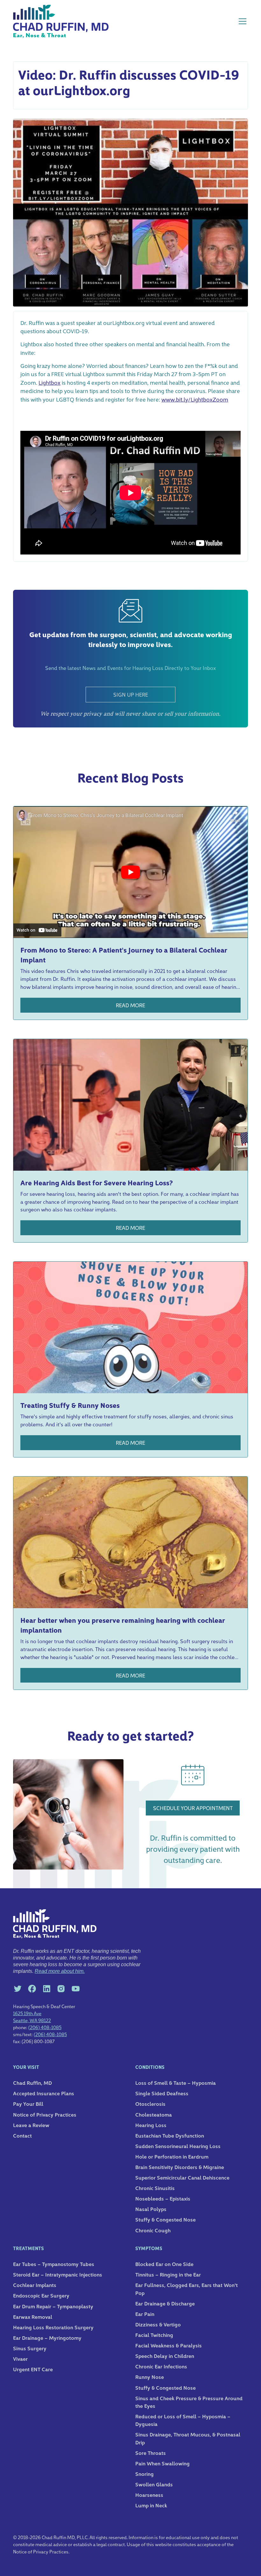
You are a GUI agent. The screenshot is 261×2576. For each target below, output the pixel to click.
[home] (61, 21)
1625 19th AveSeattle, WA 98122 (32, 2017)
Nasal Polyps (151, 2209)
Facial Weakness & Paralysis (169, 2345)
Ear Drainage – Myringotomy (47, 2338)
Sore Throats (151, 2453)
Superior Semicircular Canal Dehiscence (182, 2177)
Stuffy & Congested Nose (166, 2219)
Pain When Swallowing (162, 2463)
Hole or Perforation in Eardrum (172, 2156)
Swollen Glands (154, 2484)
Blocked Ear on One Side (164, 2264)
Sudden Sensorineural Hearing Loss (178, 2146)
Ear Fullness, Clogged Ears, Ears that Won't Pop (187, 2289)
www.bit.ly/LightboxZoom (195, 399)
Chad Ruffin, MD (32, 2083)
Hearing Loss (151, 2125)
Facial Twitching (154, 2335)
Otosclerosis (150, 2104)
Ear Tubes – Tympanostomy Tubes (54, 2264)
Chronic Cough (153, 2230)
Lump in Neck (151, 2505)
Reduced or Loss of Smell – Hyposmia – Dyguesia (183, 2420)
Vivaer (20, 2359)
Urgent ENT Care (33, 2369)
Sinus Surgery (30, 2348)
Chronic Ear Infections (161, 2366)
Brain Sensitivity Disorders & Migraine (180, 2167)
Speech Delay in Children (165, 2356)
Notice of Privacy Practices (45, 2114)
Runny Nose (150, 2377)
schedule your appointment (193, 1808)
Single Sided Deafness (162, 2093)
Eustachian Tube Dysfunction (170, 2135)
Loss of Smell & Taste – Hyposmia (176, 2083)
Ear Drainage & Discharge (165, 2303)
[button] (241, 21)
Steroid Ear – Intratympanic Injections (58, 2274)
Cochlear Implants (35, 2285)
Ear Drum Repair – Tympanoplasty (53, 2306)
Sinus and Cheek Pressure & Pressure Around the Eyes (189, 2402)
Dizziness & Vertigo (158, 2324)
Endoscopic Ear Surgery (41, 2295)
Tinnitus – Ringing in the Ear (168, 2274)
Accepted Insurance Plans (44, 2093)
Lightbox (49, 382)
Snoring (145, 2474)
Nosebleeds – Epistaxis (163, 2198)
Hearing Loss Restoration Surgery (53, 2327)
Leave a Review (31, 2125)
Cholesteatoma (154, 2114)
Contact (22, 2135)
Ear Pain (145, 2314)
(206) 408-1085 (45, 2027)
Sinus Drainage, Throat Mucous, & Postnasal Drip (188, 2438)
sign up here (131, 694)
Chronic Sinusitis (155, 2188)
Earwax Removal (33, 2317)
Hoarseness (149, 2495)
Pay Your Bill (28, 2104)
